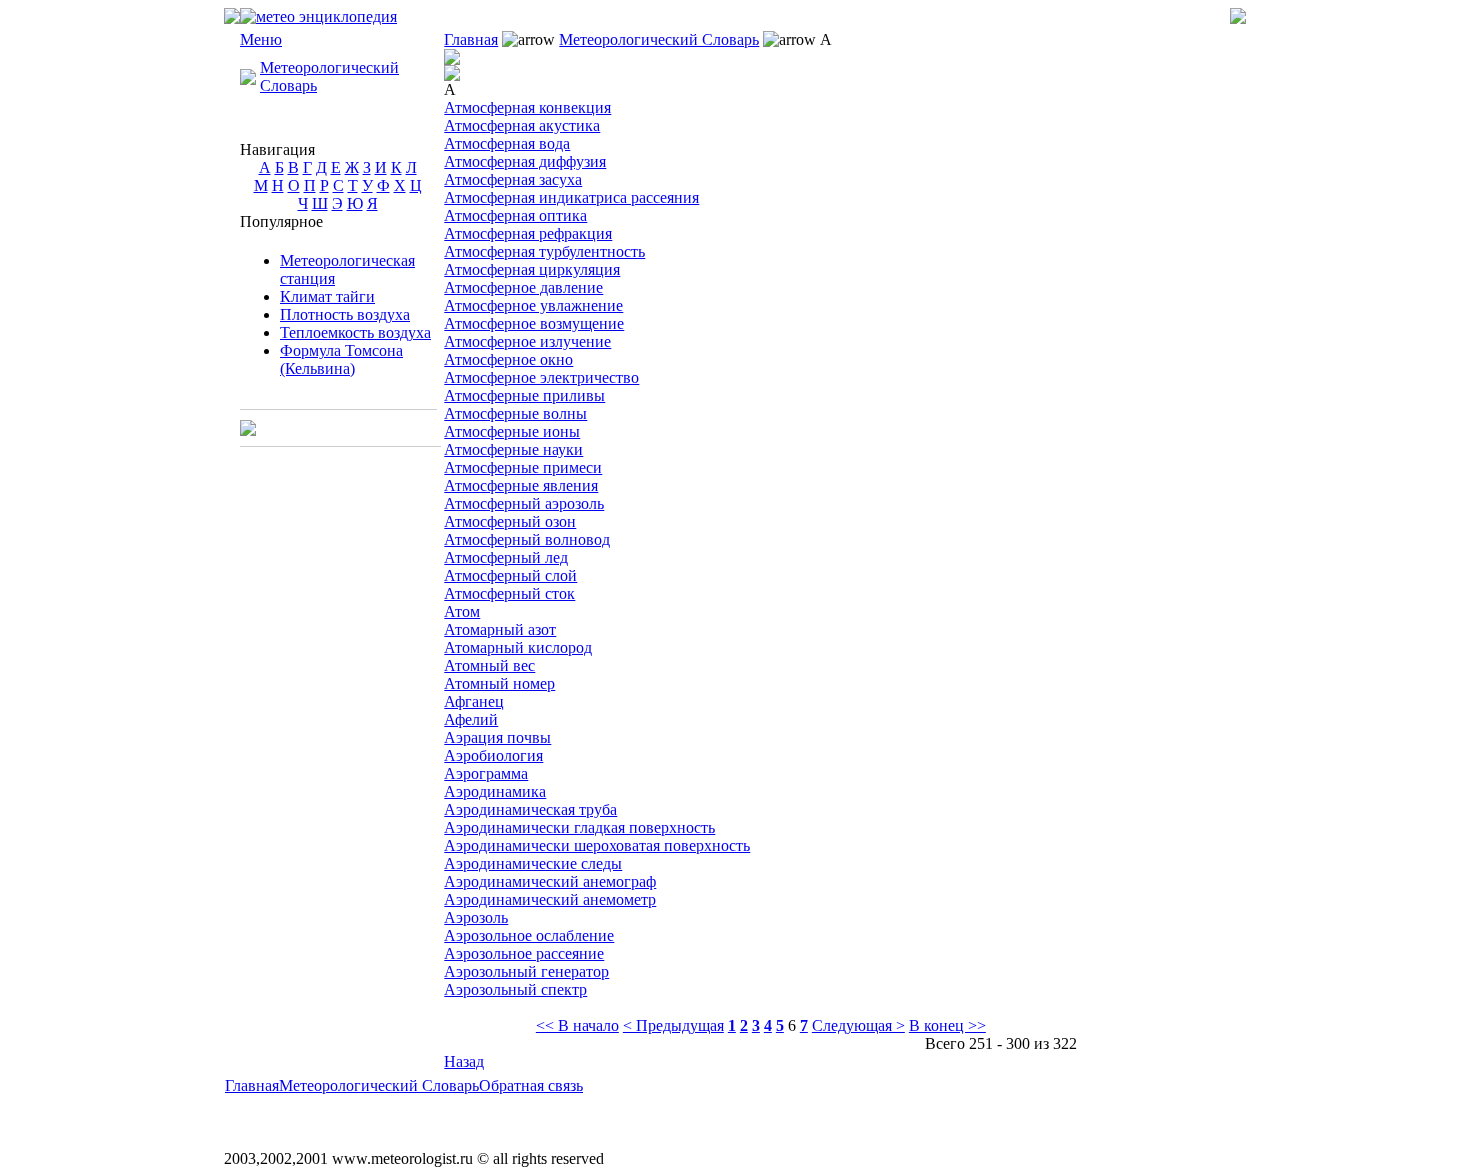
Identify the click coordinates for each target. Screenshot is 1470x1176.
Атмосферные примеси (523, 467)
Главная (471, 39)
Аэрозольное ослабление (529, 935)
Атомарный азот (500, 629)
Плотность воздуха (345, 314)
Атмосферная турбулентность (544, 251)
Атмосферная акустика (522, 125)
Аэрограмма (486, 773)
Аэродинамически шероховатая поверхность (597, 845)
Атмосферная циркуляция (532, 269)
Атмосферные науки (513, 449)
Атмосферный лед (506, 557)
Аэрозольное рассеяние (524, 953)
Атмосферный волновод (527, 539)
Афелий (471, 719)
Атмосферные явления (521, 485)
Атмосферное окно (508, 359)
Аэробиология (493, 755)
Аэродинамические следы (533, 863)
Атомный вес (489, 665)
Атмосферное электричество (541, 377)
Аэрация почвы (497, 737)
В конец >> (947, 1025)
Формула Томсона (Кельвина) (341, 359)
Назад (464, 1061)
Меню (261, 39)
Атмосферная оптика (515, 215)
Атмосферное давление (523, 287)
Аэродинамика (495, 791)
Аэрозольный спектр (515, 989)
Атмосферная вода (507, 143)
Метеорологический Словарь (659, 39)
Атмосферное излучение (527, 341)
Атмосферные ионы (512, 431)
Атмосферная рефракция (528, 233)
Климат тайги (327, 296)
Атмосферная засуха (513, 179)
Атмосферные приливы (524, 395)
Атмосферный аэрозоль (524, 503)
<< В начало (577, 1025)
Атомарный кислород (518, 647)
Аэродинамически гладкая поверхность (579, 827)
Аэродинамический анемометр (550, 899)
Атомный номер (499, 683)
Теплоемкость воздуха (355, 332)
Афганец (474, 701)
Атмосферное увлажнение (533, 305)
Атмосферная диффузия (525, 161)
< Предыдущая (673, 1025)
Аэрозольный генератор (526, 971)
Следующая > (858, 1025)
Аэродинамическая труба (530, 809)
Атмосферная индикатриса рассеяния (571, 197)
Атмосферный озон (510, 521)
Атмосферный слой (510, 575)
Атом (462, 611)
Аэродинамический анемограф (550, 881)
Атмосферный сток (509, 593)
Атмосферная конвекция (527, 107)
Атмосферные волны (515, 413)
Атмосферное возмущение (534, 323)
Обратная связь (531, 1085)
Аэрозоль (476, 917)
